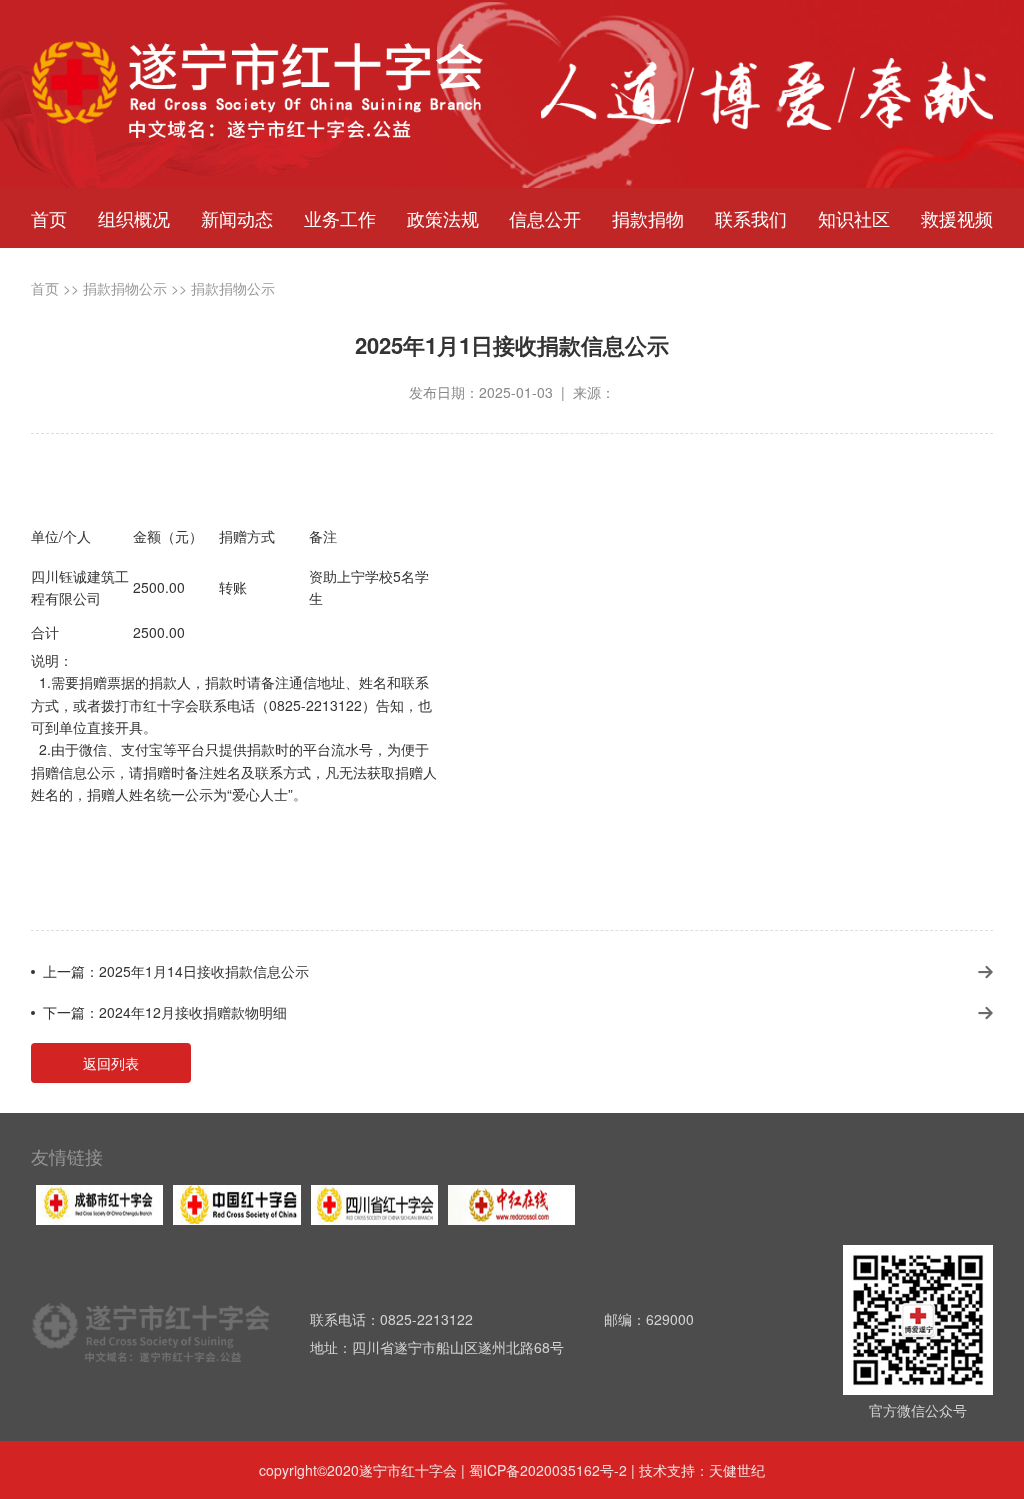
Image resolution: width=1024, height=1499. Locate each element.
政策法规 (443, 218)
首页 (49, 218)
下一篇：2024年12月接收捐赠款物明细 (165, 1012)
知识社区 (854, 218)
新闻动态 (237, 218)
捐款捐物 (648, 218)
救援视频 (957, 218)
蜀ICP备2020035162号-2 (550, 1470)
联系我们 (751, 218)
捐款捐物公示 (125, 288)
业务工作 (340, 218)
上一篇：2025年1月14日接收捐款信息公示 (176, 971)
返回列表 (111, 1063)
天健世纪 (737, 1470)
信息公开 (545, 218)
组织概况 (134, 218)
